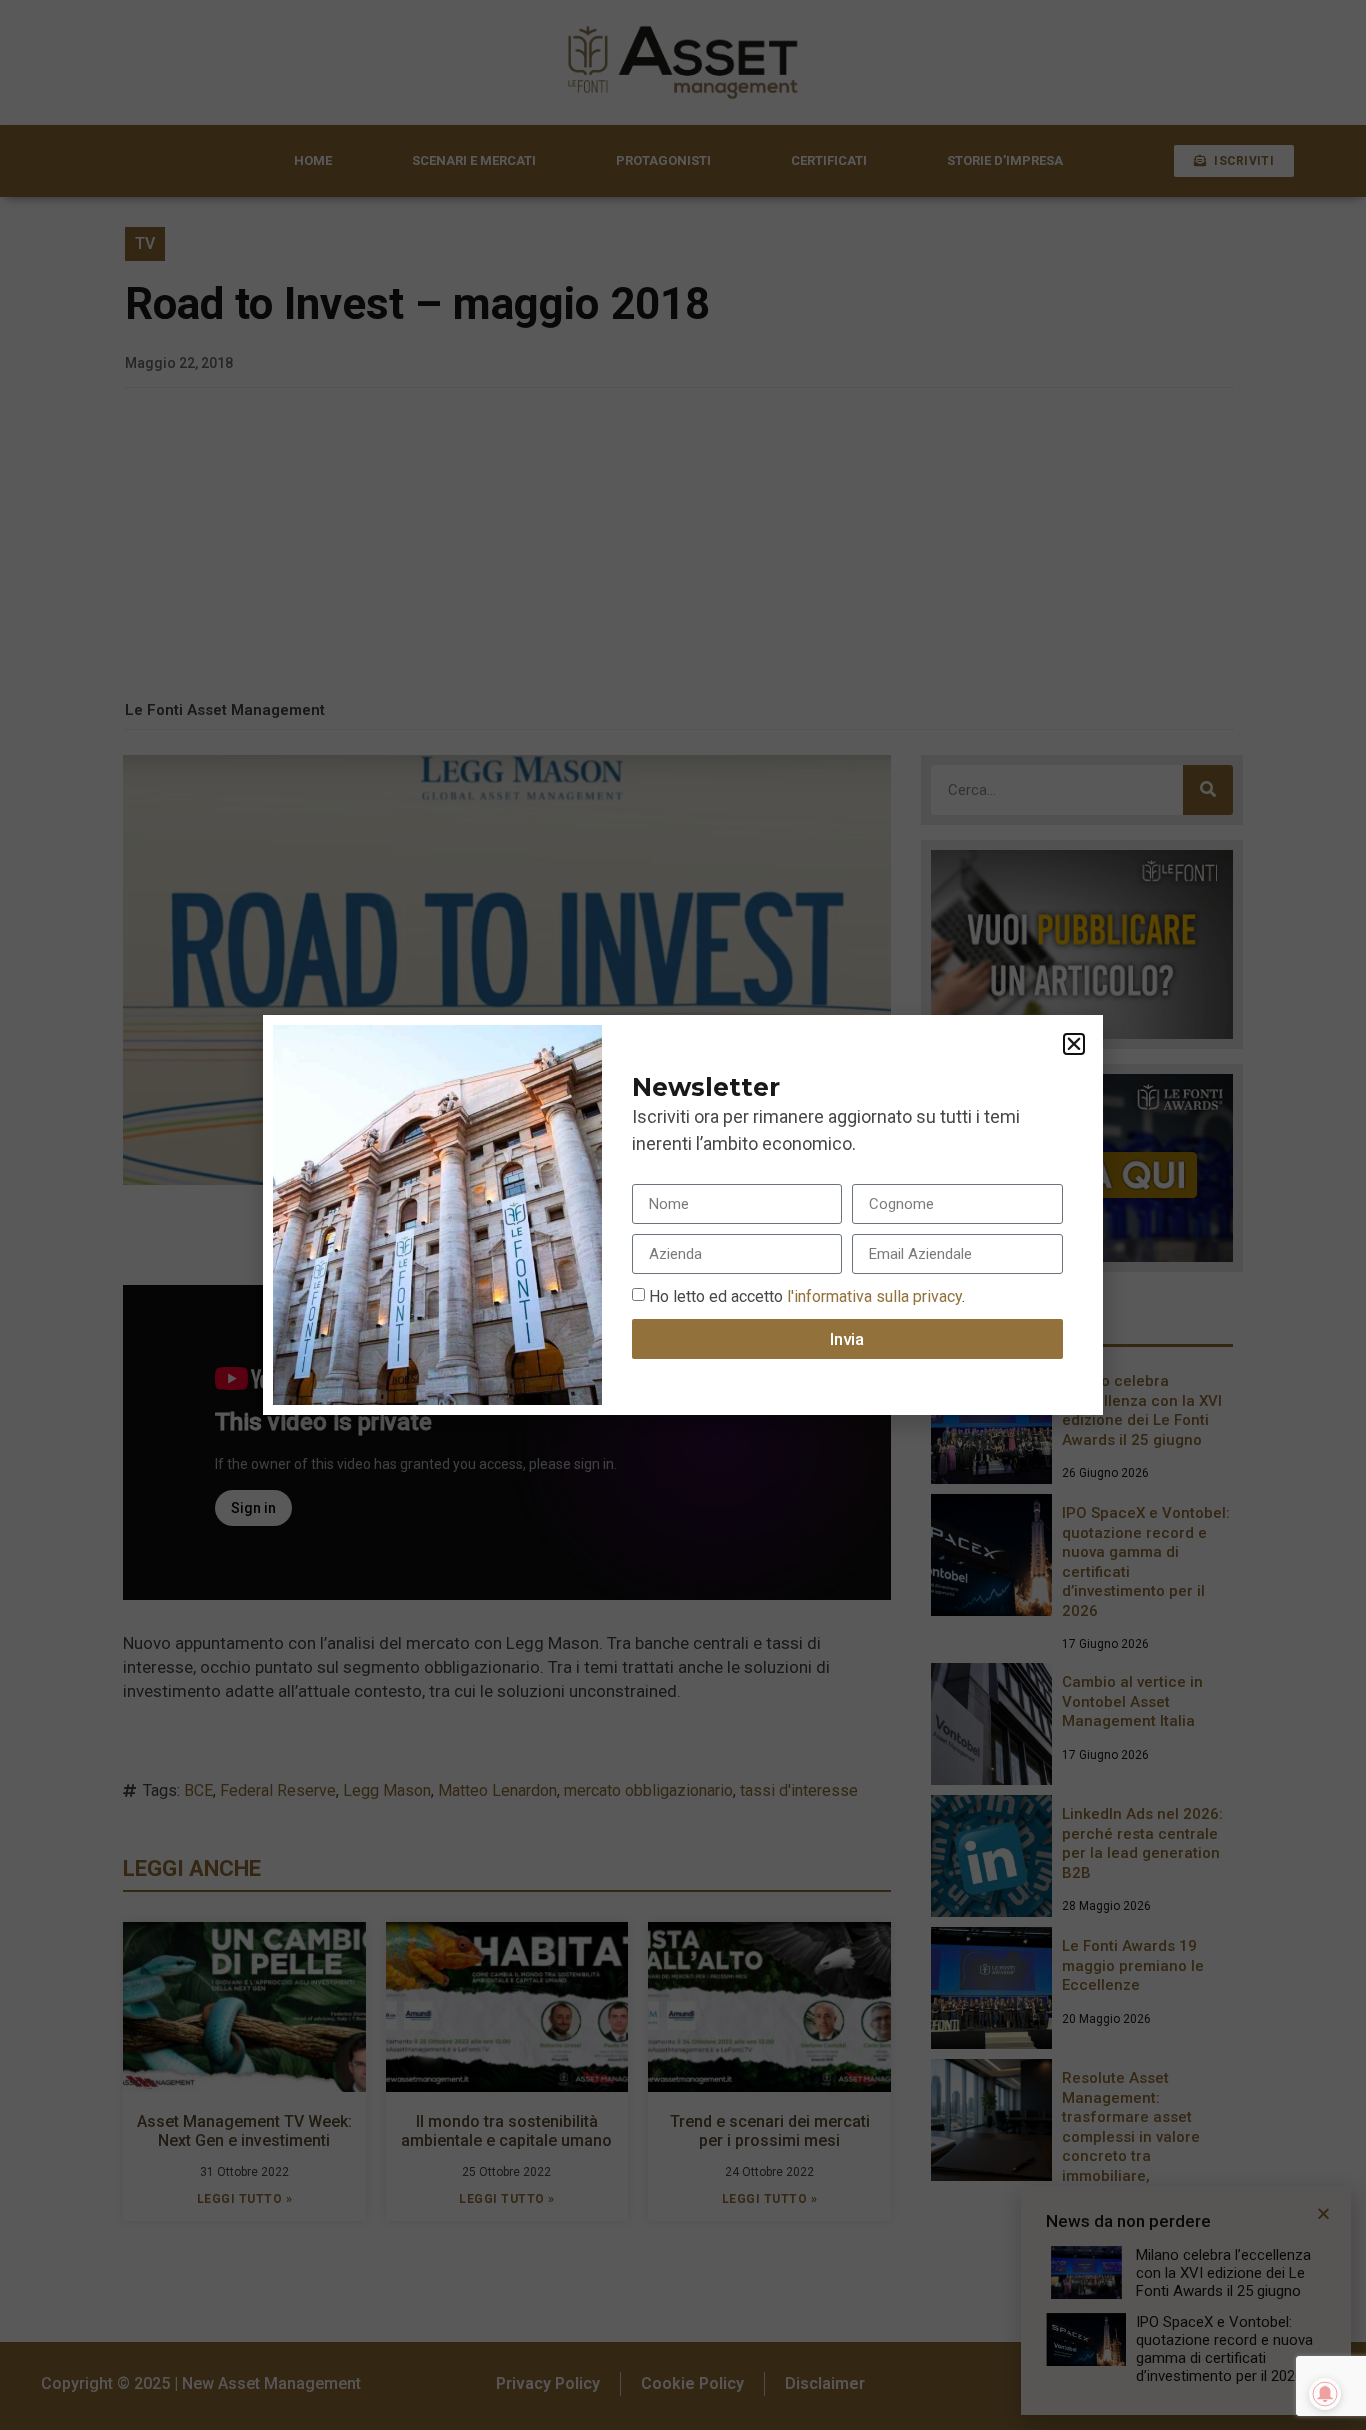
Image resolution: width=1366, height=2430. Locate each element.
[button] (1074, 1044)
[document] (683, 1215)
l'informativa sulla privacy (872, 1296)
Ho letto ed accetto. (807, 1296)
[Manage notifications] (1325, 2394)
